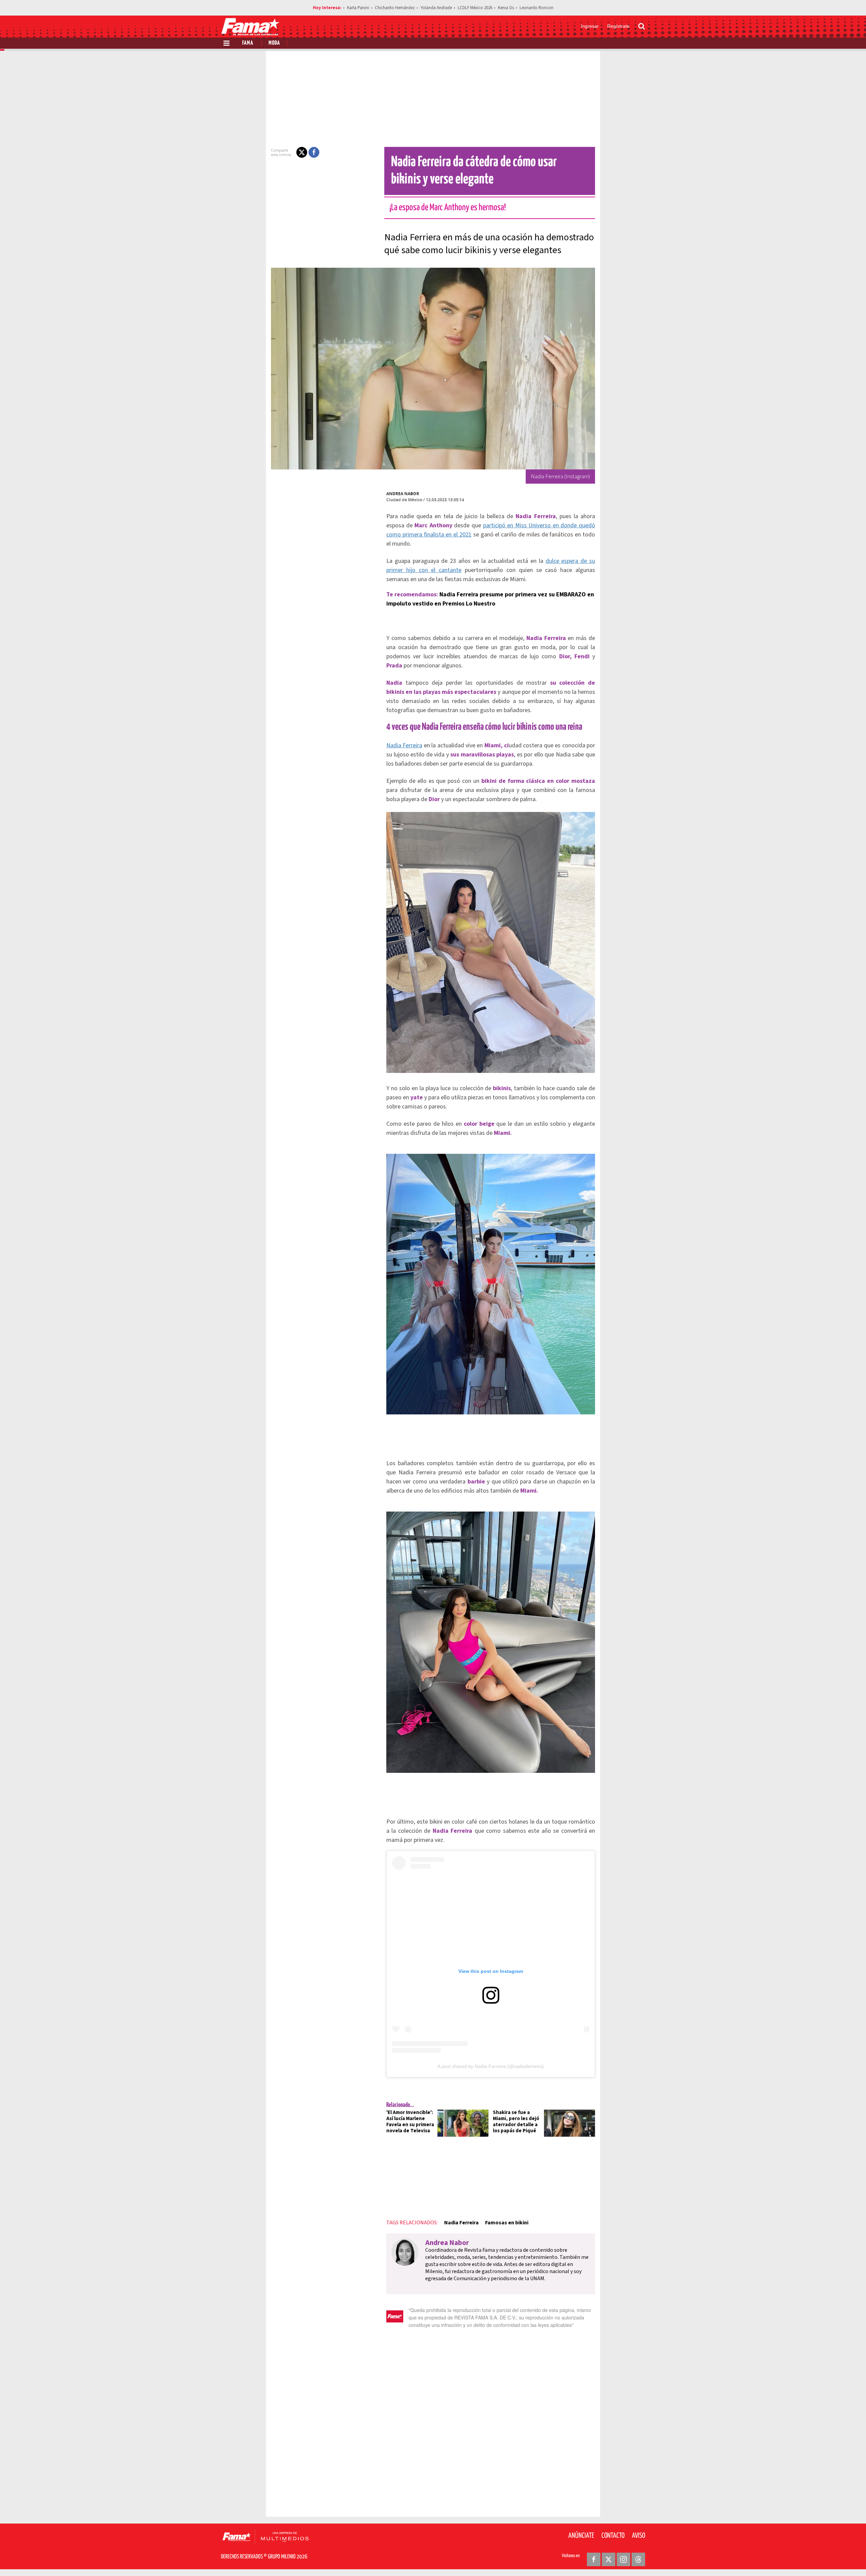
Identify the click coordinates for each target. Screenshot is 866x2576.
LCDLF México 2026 (475, 8)
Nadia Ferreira (404, 745)
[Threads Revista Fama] (638, 2559)
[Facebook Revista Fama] (594, 2559)
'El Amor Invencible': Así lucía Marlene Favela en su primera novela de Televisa (410, 2122)
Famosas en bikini (507, 2223)
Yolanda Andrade (436, 8)
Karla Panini (358, 8)
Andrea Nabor (403, 494)
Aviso (639, 2536)
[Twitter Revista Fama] (609, 2559)
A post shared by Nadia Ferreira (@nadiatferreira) (491, 2066)
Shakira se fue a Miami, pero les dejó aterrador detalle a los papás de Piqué (516, 2122)
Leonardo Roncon (537, 8)
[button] (302, 152)
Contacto (613, 2536)
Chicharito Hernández (395, 8)
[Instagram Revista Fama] (623, 2559)
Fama (248, 43)
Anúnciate (581, 2536)
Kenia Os (506, 8)
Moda (274, 43)
